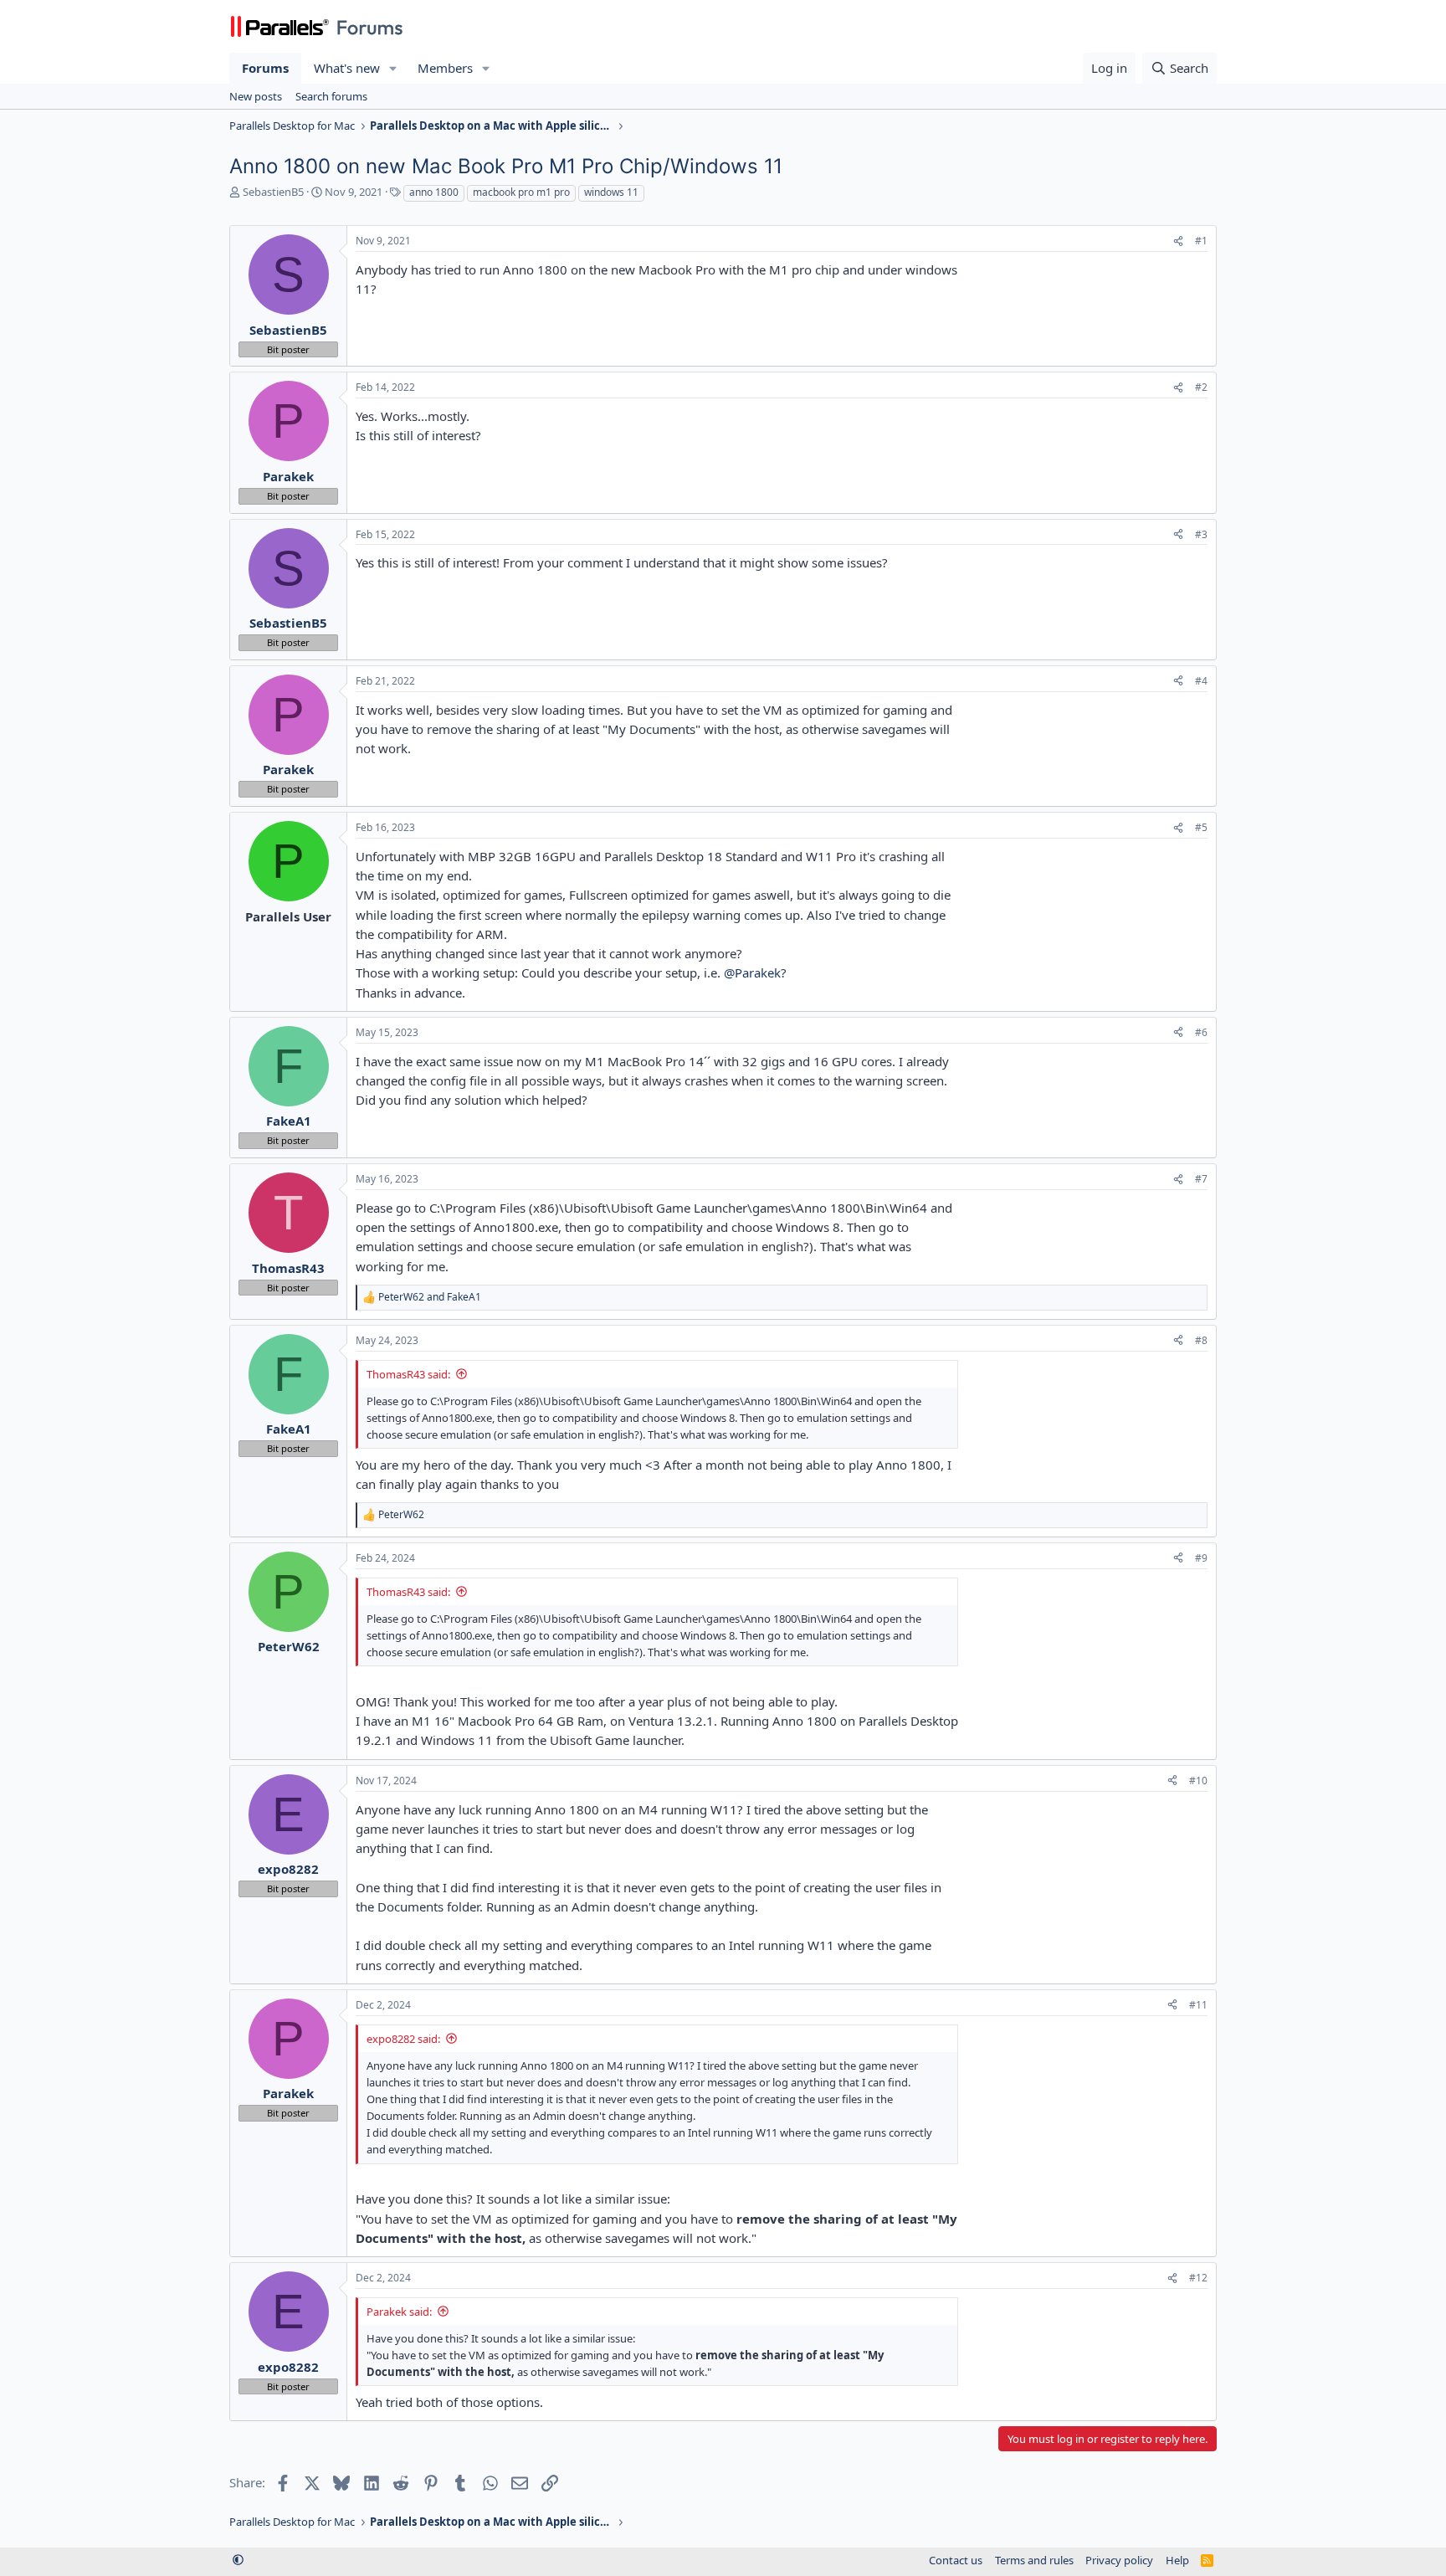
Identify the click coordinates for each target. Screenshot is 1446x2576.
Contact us (956, 2560)
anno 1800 (434, 192)
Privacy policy (1119, 2560)
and (430, 1297)
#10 (1198, 1781)
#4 (1201, 681)
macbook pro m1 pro (521, 192)
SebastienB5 (273, 192)
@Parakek (752, 972)
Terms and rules (1034, 2560)
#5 (1201, 827)
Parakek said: (399, 2312)
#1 (1201, 241)
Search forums (331, 96)
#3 (1201, 534)
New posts (256, 96)
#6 (1201, 1032)
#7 (1201, 1179)
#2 (1201, 387)
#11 (1198, 2005)
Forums (265, 68)
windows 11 (611, 192)
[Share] (1178, 241)
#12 (1198, 2278)
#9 (1201, 1558)
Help (1177, 2560)
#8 (1201, 1340)
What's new (347, 68)
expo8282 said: (403, 2039)
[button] (393, 68)
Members (445, 68)
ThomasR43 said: (408, 1374)
